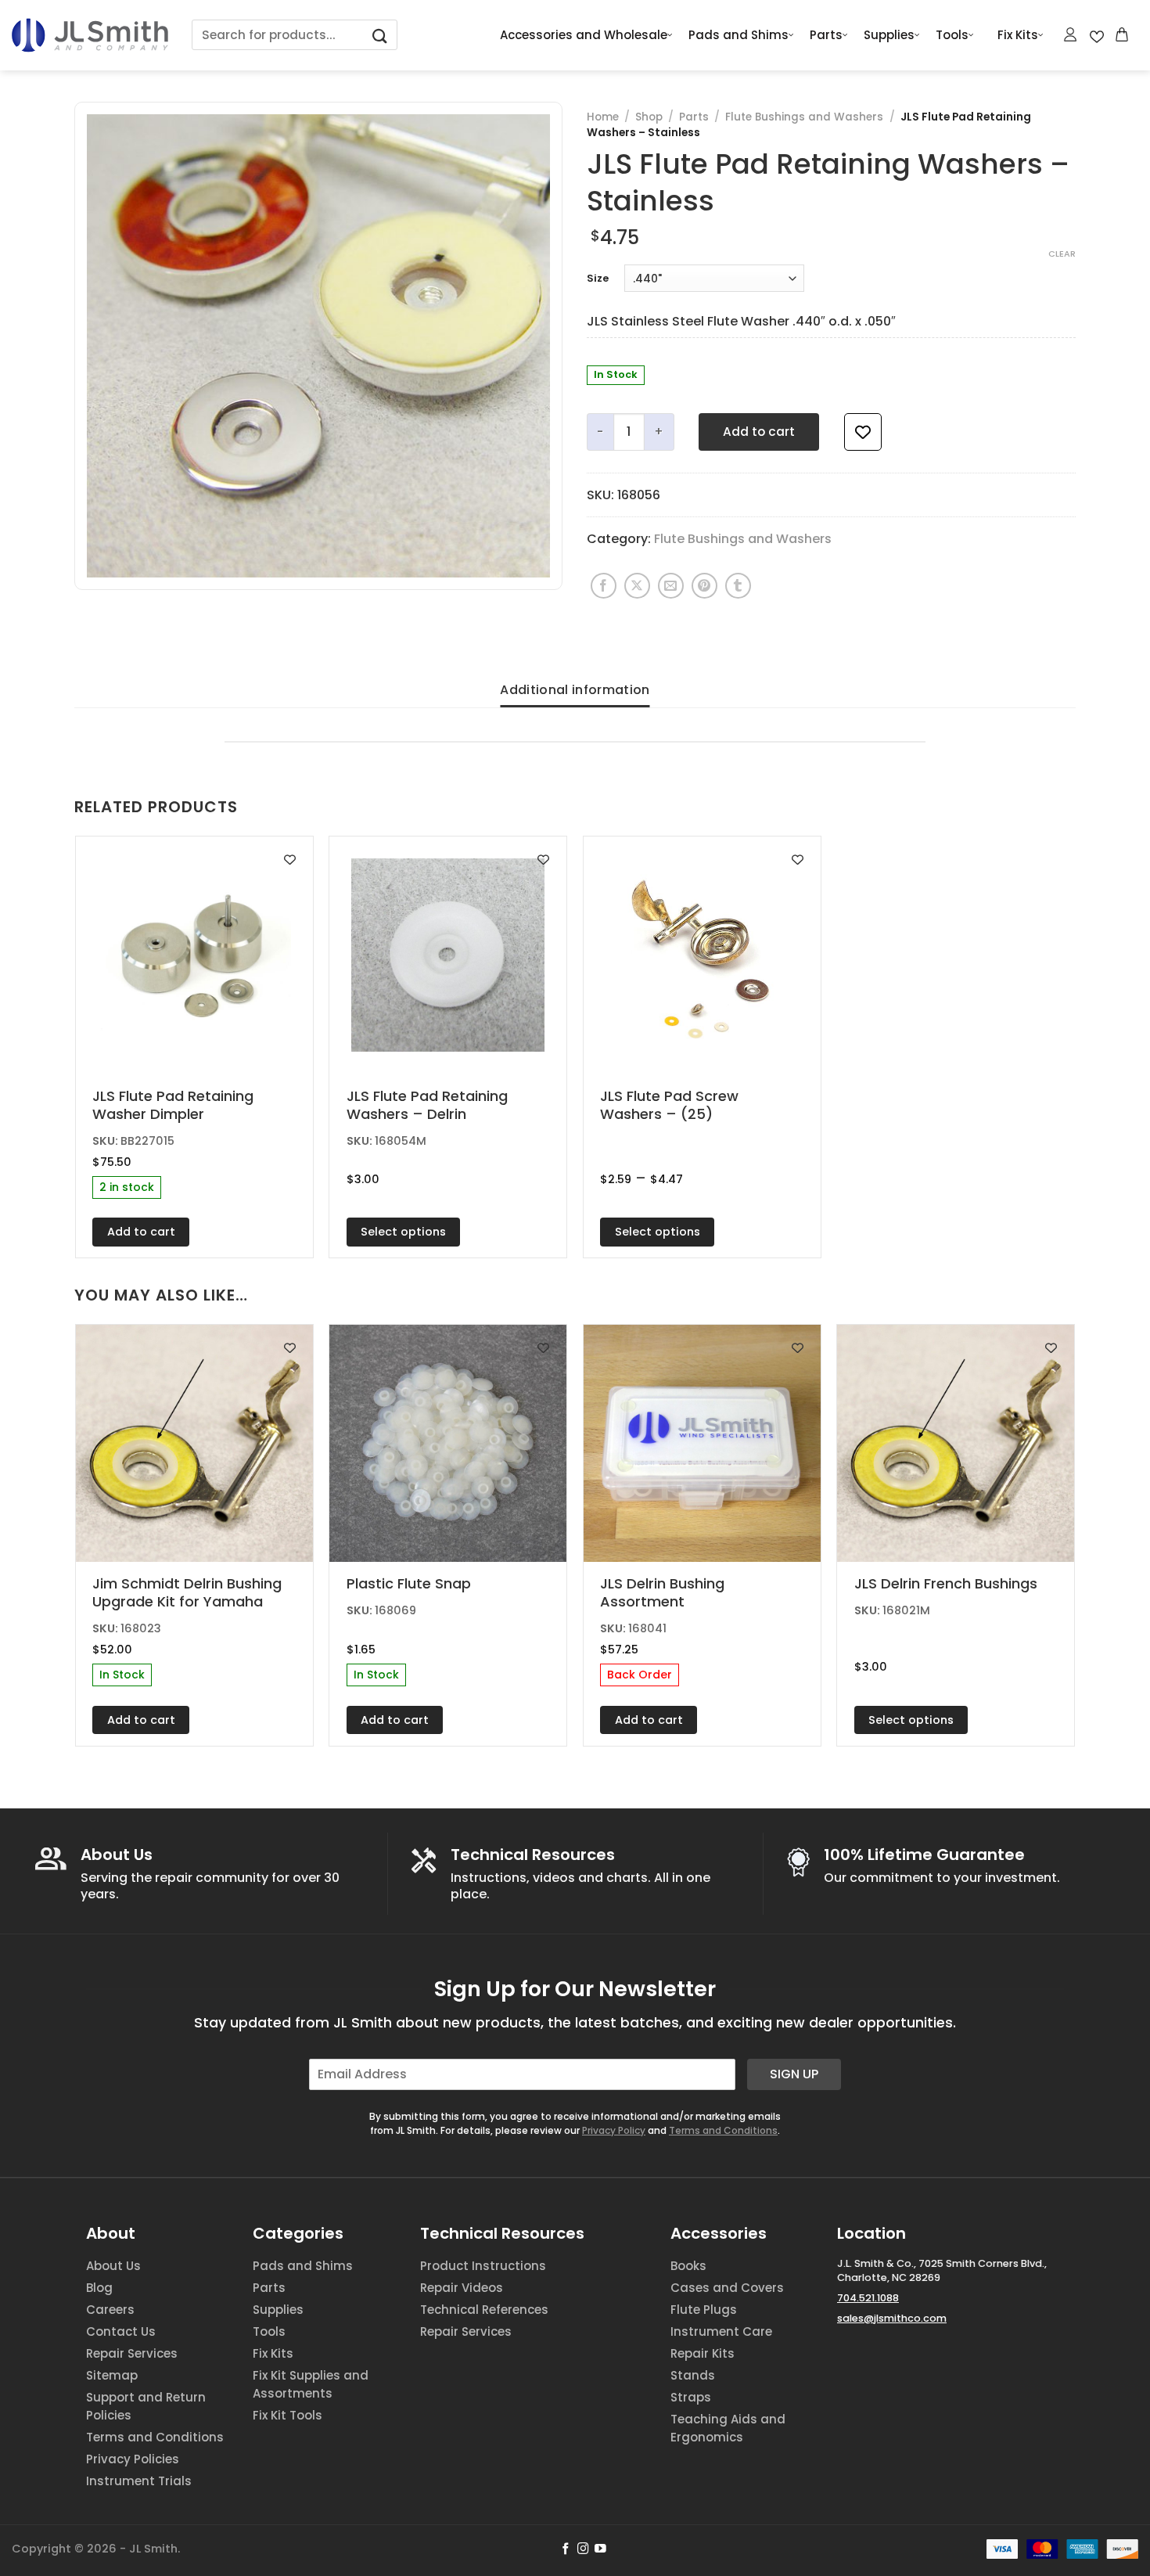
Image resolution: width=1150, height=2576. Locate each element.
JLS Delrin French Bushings (946, 1583)
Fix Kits (1018, 35)
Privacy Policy (614, 2130)
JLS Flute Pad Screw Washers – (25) (669, 1105)
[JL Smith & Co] (90, 35)
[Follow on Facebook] (566, 2549)
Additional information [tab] (575, 690)
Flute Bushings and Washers (804, 117)
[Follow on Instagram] (583, 2549)
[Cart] (1123, 34)
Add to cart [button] (141, 1232)
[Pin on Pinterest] (704, 586)
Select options (403, 1232)
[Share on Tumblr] (738, 586)
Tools (952, 35)
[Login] (1071, 34)
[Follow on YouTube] (600, 2549)
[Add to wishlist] (863, 432)
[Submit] (380, 35)
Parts (826, 35)
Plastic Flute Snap (409, 1583)
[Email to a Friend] (671, 586)
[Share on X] (637, 586)
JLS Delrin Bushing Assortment (662, 1593)
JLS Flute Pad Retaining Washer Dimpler (173, 1105)
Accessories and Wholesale (584, 35)
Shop (649, 117)
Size (598, 279)
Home (603, 117)
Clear (1062, 254)
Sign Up (794, 2074)
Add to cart (759, 432)
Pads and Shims (739, 35)
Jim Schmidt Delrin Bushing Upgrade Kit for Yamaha (187, 1593)
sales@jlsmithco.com (892, 2318)
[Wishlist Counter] (1097, 35)
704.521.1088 (868, 2298)
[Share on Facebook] (604, 586)
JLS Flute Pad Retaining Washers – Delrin (427, 1105)
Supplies (889, 35)
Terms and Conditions (723, 2130)
